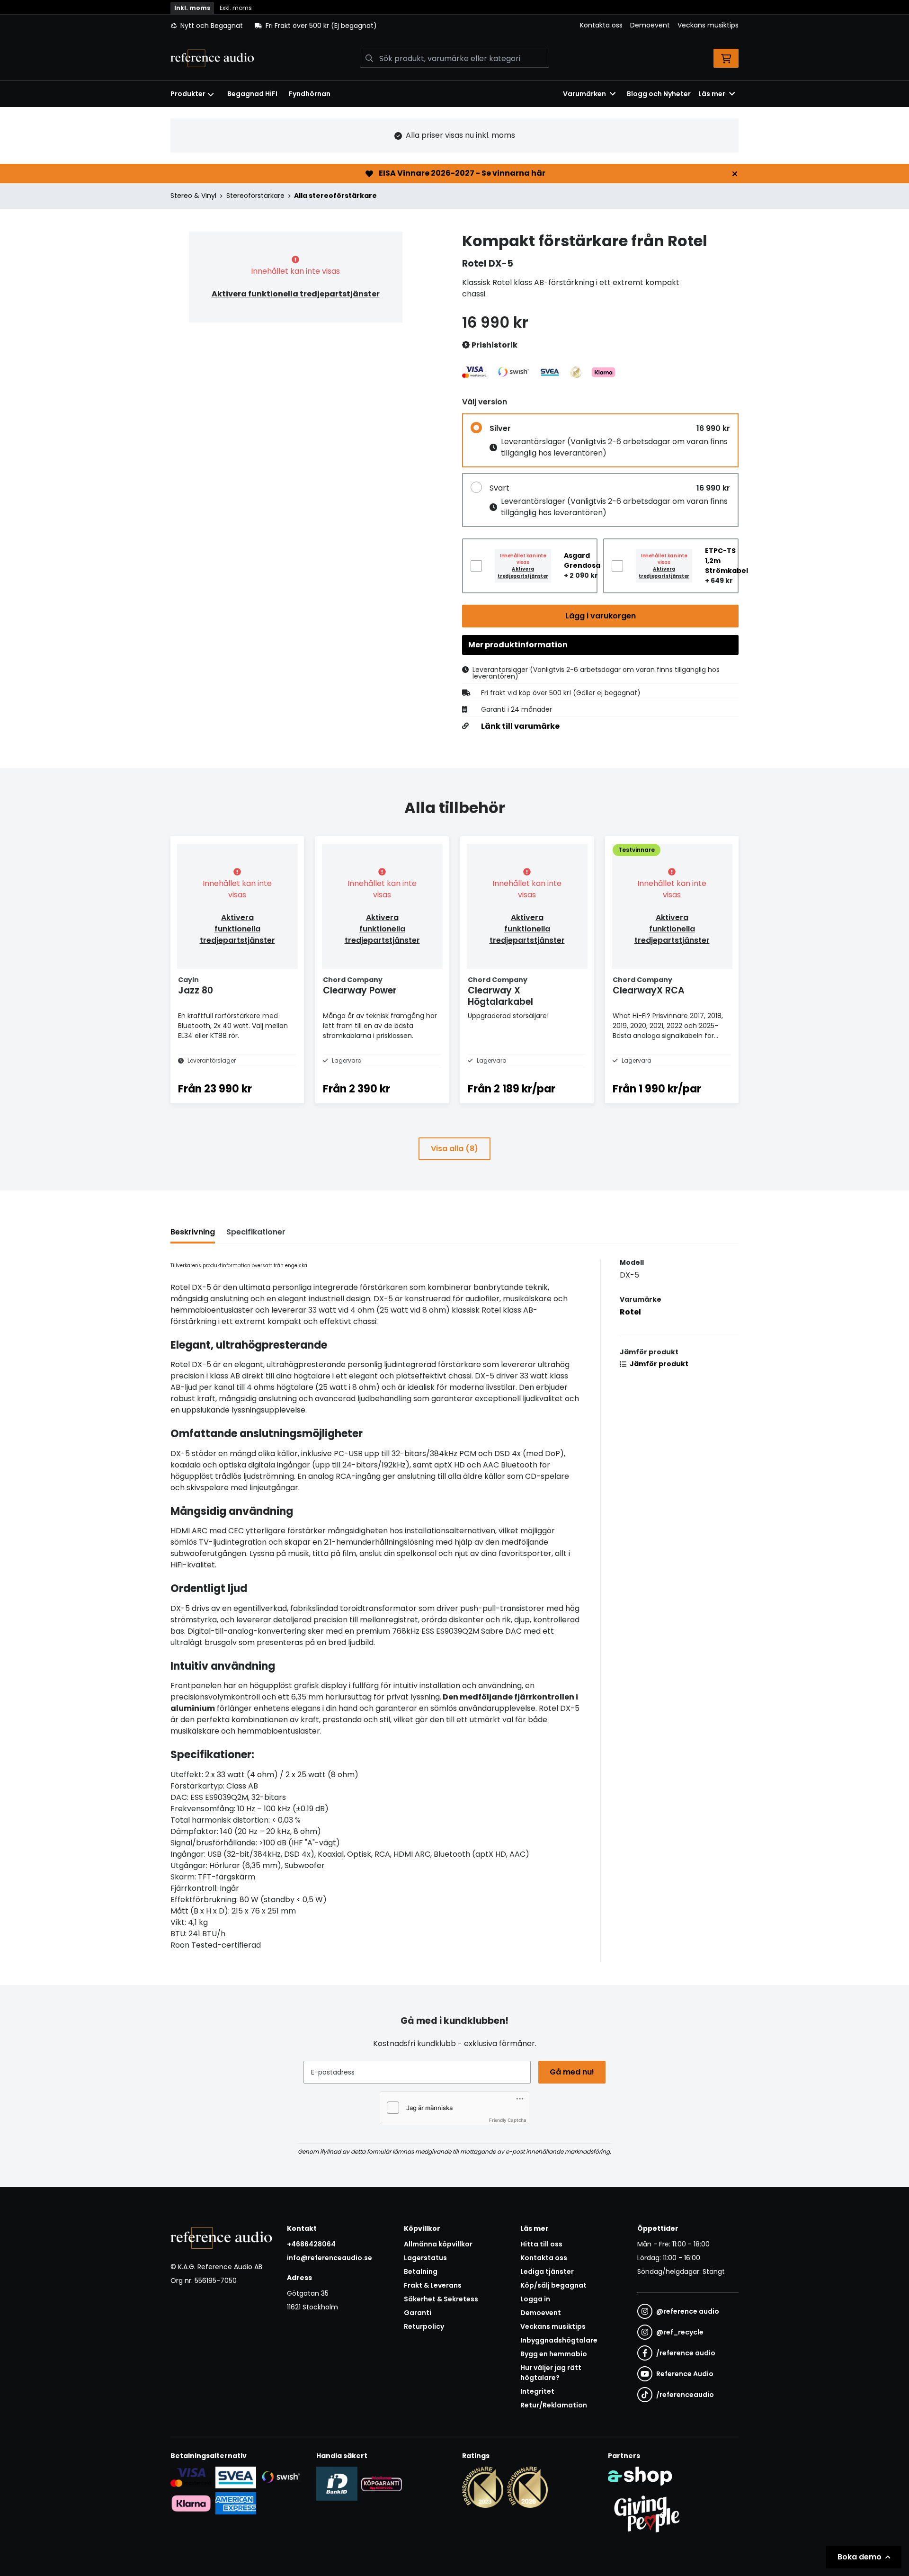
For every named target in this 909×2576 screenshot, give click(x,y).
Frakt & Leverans (433, 2285)
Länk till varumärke (520, 726)
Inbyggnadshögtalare (559, 2340)
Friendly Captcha (508, 2120)
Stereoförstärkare (255, 196)
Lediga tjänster (547, 2272)
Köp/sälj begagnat (553, 2285)
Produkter (188, 94)
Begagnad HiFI (252, 94)
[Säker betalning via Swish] (281, 2477)
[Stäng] (735, 174)
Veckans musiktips (708, 25)
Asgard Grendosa (582, 560)
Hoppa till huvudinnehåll (451, 12)
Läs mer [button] (712, 94)
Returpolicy (424, 2326)
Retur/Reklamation (554, 2405)
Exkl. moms (236, 8)
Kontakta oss (601, 25)
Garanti (418, 2313)
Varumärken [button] (584, 94)
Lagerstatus (425, 2258)
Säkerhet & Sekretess (441, 2299)
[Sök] (369, 58)
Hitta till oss (541, 2244)
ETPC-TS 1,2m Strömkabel (726, 561)
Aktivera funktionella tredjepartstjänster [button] (296, 294)
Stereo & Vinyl (193, 196)
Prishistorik (494, 345)
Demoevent (650, 25)
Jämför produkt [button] (658, 1364)
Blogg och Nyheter (659, 94)
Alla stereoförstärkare (335, 196)
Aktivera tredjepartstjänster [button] (523, 572)
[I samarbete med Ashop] (640, 2476)
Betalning (421, 2272)
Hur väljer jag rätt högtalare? (551, 2373)
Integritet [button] (537, 2391)
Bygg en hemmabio (554, 2354)
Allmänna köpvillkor (438, 2244)
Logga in (535, 2299)
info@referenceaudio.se (330, 2258)
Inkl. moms (192, 8)
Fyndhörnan (310, 94)
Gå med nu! (572, 2072)
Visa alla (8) (454, 1149)
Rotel (630, 1312)
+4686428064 (311, 2244)
